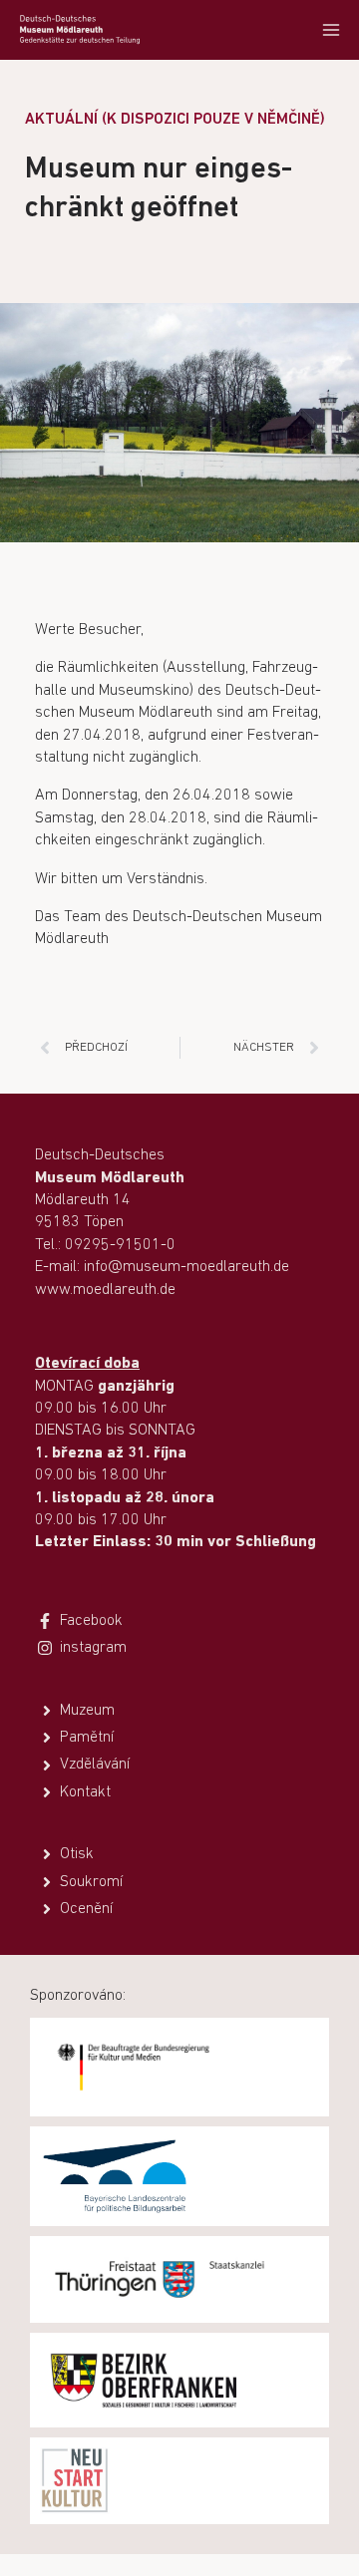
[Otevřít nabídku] (331, 29)
